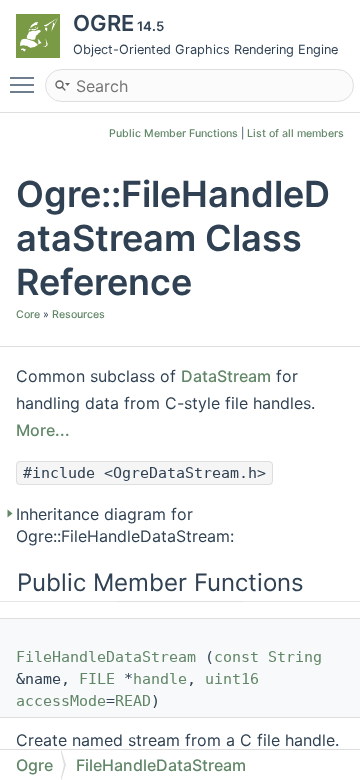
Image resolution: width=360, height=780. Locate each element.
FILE (97, 679)
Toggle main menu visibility (26, 84)
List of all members (295, 133)
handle (160, 679)
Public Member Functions (173, 133)
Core (28, 314)
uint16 (232, 679)
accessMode (61, 701)
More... (43, 430)
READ (133, 701)
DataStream (226, 376)
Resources (78, 314)
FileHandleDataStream (106, 657)
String (295, 657)
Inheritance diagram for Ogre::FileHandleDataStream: (125, 525)
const (236, 657)
